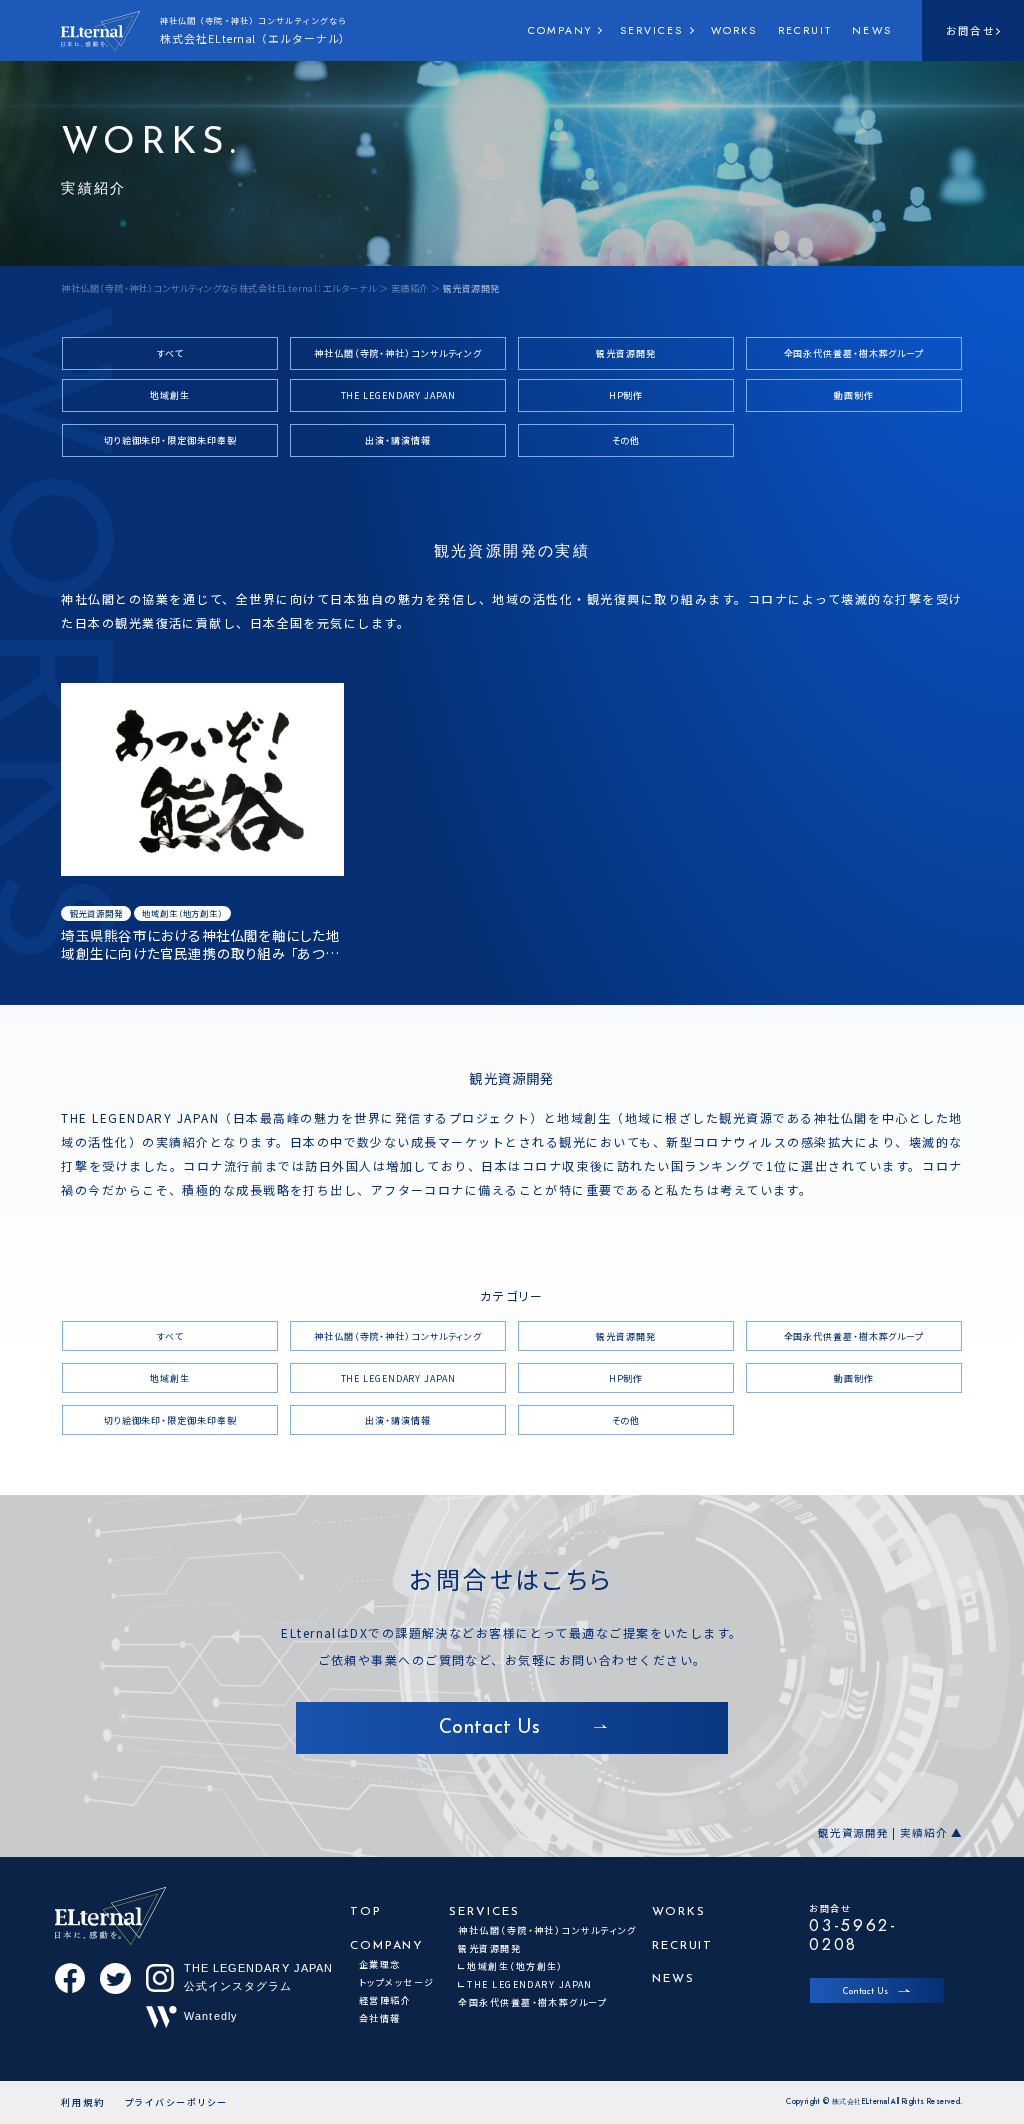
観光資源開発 (625, 353)
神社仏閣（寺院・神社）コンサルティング (398, 353)
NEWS (871, 30)
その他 (626, 440)
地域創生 (170, 395)
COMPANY (560, 30)
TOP (366, 1912)
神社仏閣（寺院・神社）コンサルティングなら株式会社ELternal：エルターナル (218, 288)
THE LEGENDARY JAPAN (398, 395)
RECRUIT (805, 30)
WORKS (734, 30)
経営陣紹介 (385, 2000)
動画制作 (854, 395)
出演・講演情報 (397, 440)
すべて (170, 353)
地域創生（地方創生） (182, 913)
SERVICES (652, 30)
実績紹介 (410, 288)
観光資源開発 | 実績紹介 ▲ (890, 1833)
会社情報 (380, 2018)
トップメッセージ (397, 1982)
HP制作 (626, 395)
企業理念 (380, 1964)
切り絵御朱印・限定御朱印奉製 (170, 440)
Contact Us (865, 1991)
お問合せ (970, 30)
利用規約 (83, 2102)
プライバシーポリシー (177, 2102)
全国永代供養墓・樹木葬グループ (854, 353)
